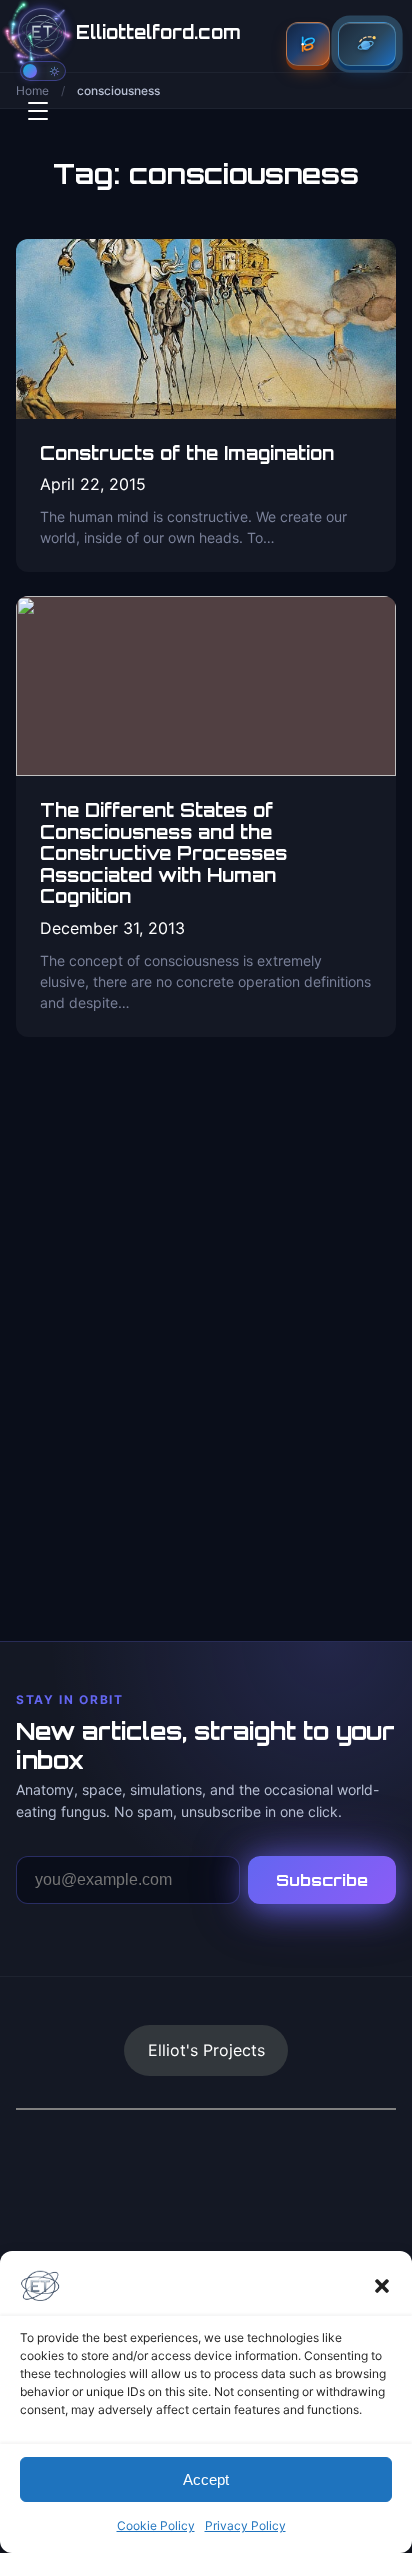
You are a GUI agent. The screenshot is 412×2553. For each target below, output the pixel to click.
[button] (382, 2286)
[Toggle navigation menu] (38, 111)
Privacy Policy (245, 2525)
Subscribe (322, 1880)
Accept (206, 2479)
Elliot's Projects (206, 2050)
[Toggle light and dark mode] (43, 71)
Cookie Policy (156, 2525)
